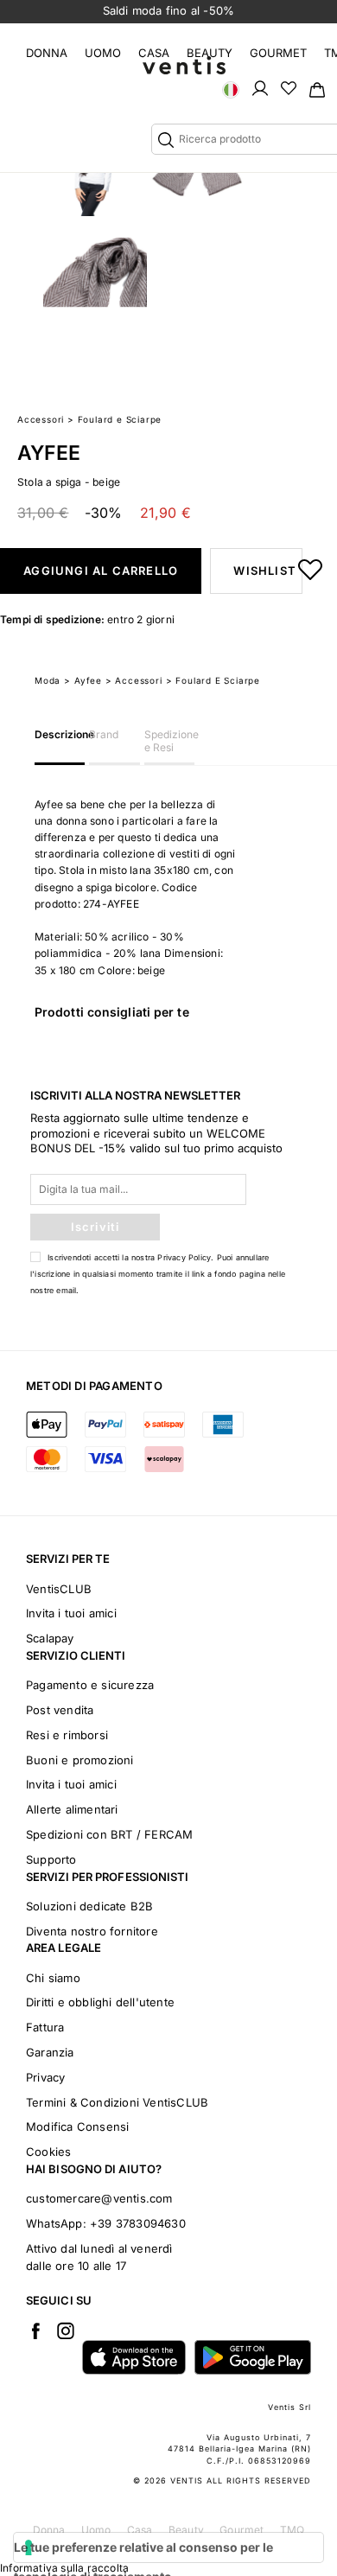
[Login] (260, 87)
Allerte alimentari (72, 1809)
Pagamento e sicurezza (90, 1685)
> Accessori (134, 680)
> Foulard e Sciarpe (213, 680)
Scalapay (50, 1638)
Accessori (41, 419)
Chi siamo (53, 1978)
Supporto (51, 1859)
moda (48, 680)
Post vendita (60, 1710)
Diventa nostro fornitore (92, 1931)
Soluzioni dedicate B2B (89, 1906)
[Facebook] (35, 2331)
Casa (154, 53)
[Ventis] (184, 65)
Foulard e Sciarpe (120, 419)
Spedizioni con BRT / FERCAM (109, 1834)
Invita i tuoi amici (71, 1613)
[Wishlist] (289, 87)
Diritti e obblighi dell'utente (100, 2002)
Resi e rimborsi (67, 1735)
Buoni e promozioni (80, 1760)
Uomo (103, 53)
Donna (47, 53)
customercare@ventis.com (99, 2198)
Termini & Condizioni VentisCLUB (117, 2102)
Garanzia (50, 2052)
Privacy (45, 2077)
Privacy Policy (184, 1257)
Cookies (48, 2152)
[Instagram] (66, 2331)
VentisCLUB (59, 1589)
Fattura (45, 2027)
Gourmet (278, 53)
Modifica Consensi (77, 2126)
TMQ (292, 2530)
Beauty (210, 53)
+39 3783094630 (138, 2223)
